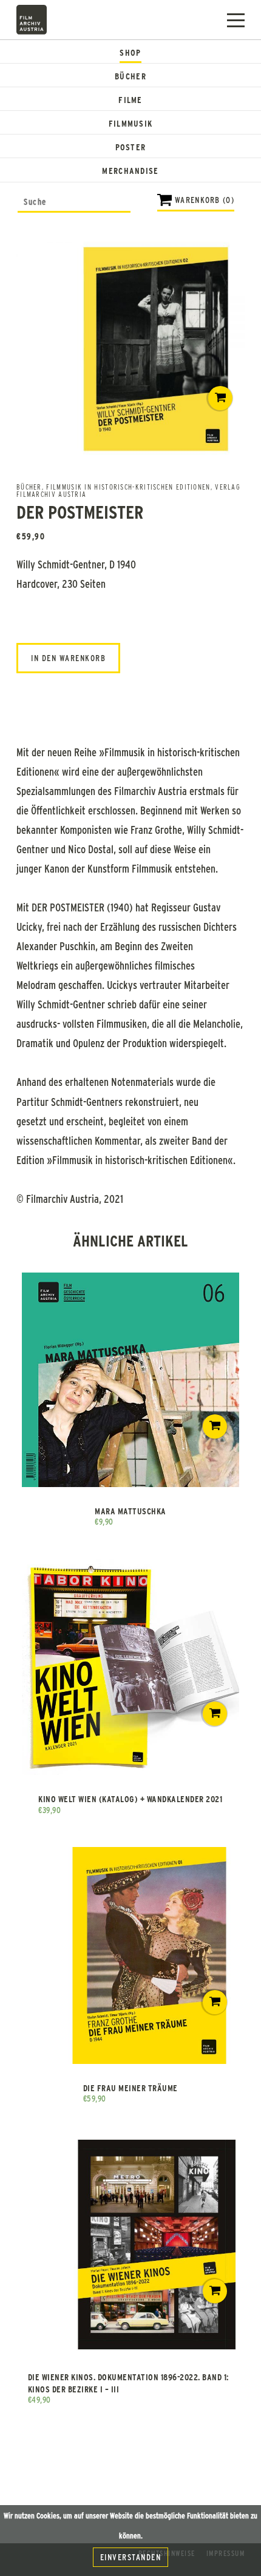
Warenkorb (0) (205, 200)
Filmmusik (131, 123)
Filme (130, 100)
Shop (130, 52)
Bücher (130, 76)
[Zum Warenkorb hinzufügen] (220, 398)
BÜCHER (29, 487)
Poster (131, 147)
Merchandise (130, 171)
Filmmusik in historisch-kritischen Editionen (128, 487)
